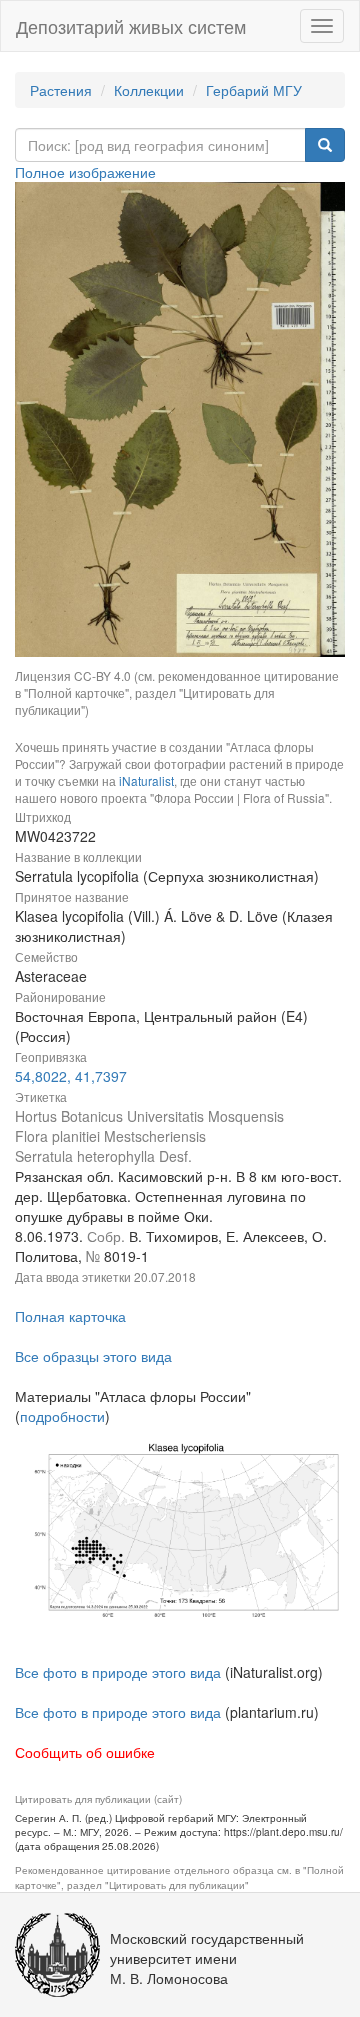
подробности (62, 1416)
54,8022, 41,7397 (71, 1076)
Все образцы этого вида (93, 1356)
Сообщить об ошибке (85, 1752)
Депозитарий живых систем (131, 26)
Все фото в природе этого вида (118, 1672)
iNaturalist (146, 780)
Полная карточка (70, 1316)
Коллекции (149, 90)
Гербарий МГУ (254, 90)
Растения (61, 90)
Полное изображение (85, 172)
